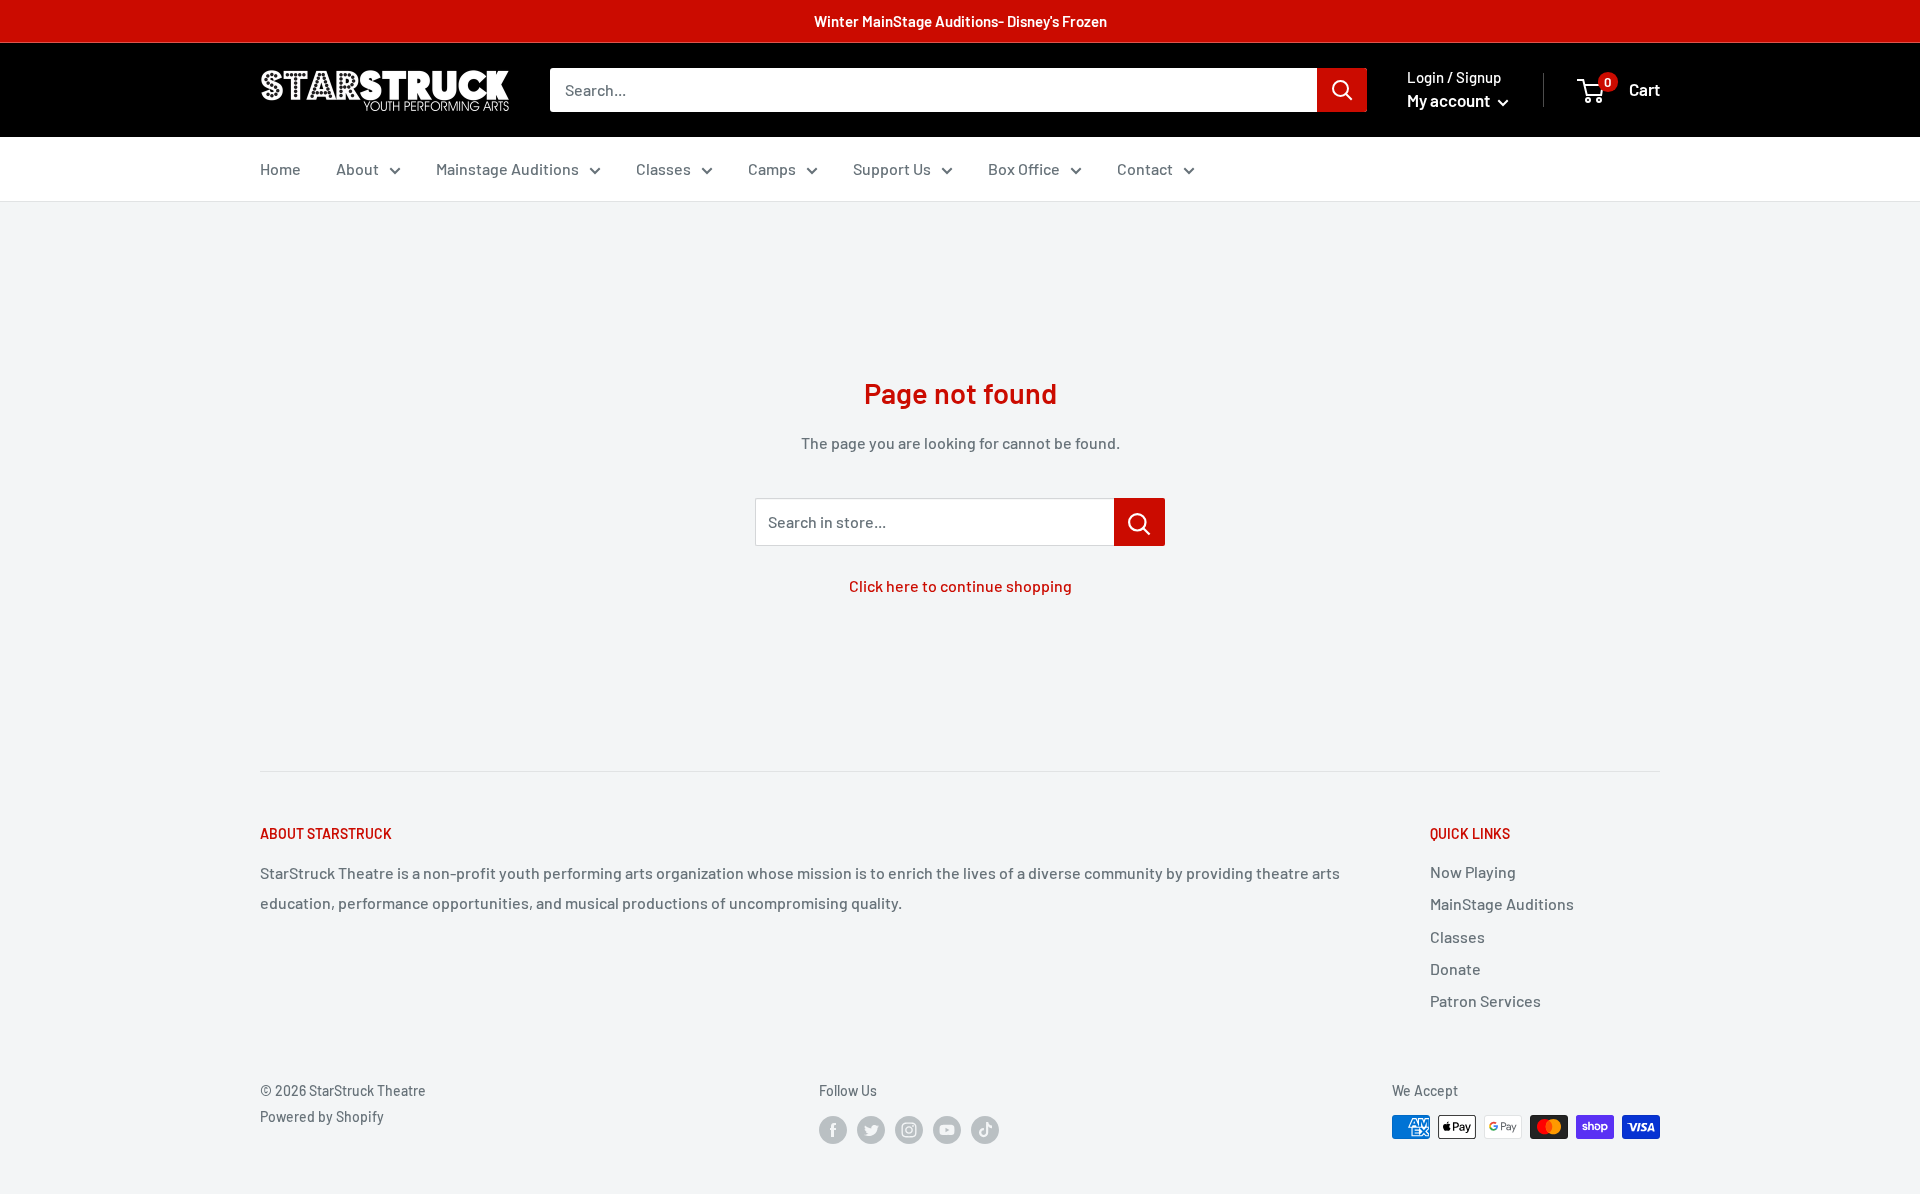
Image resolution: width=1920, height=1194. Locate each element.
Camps (772, 168)
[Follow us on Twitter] (871, 1129)
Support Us (892, 168)
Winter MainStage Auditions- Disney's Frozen (960, 21)
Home (280, 168)
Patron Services (1485, 1000)
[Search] (1342, 90)
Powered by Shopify (322, 1116)
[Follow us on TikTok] (985, 1129)
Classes (663, 168)
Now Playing (1473, 871)
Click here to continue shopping (960, 585)
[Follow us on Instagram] (909, 1129)
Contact (1145, 168)
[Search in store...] (1139, 522)
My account (1450, 100)
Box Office (1024, 168)
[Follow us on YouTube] (947, 1129)
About (357, 168)
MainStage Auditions (1502, 903)
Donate (1455, 968)
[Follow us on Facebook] (833, 1129)
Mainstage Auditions (507, 168)
